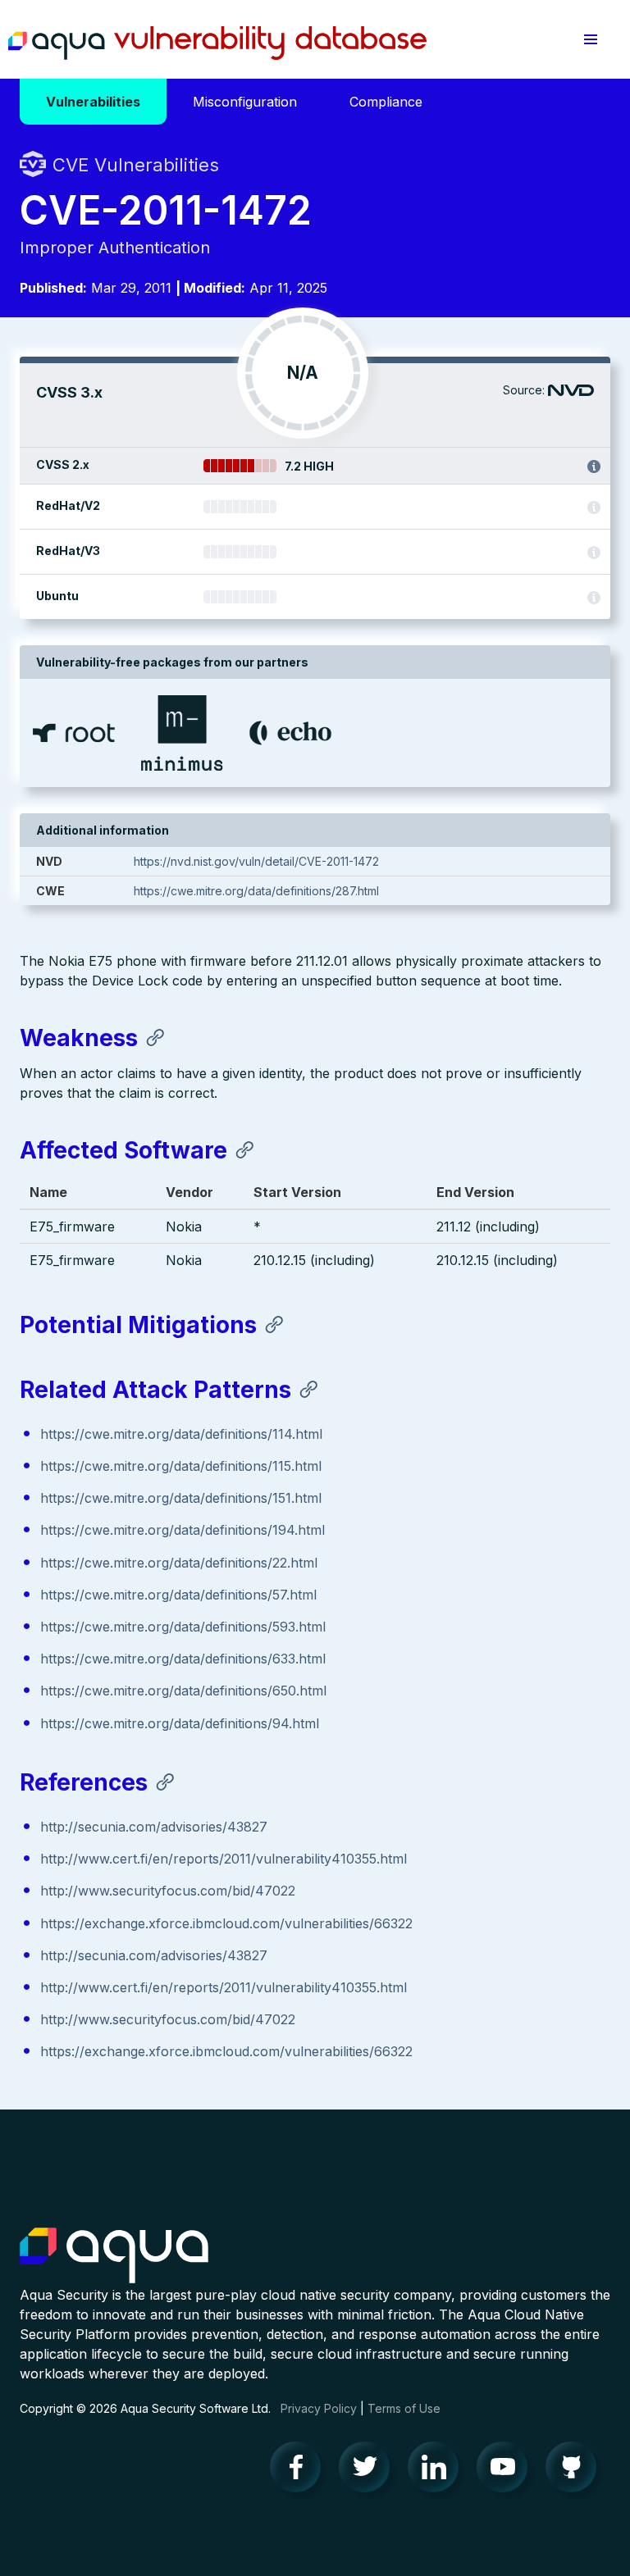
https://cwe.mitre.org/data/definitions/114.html (181, 1434)
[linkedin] (438, 2471)
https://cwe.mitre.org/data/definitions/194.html (183, 1530)
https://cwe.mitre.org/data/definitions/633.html (183, 1659)
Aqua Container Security (114, 2256)
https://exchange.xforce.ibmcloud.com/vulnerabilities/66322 (226, 1923)
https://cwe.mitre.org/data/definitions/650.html (183, 1691)
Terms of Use (404, 2408)
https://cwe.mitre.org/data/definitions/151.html (181, 1498)
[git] (576, 2471)
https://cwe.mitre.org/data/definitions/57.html (178, 1595)
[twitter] (369, 2471)
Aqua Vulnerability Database (217, 43)
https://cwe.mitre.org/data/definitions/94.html (180, 1723)
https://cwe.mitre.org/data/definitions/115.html (181, 1466)
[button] (591, 39)
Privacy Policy (319, 2408)
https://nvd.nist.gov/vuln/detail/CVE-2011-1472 (256, 861)
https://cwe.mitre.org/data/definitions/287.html (256, 891)
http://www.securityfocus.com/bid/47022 (168, 1891)
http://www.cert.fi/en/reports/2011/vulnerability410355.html (224, 1859)
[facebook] (300, 2471)
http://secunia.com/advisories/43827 (154, 1827)
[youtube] (507, 2471)
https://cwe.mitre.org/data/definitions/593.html (183, 1627)
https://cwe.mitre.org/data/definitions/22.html (179, 1563)
